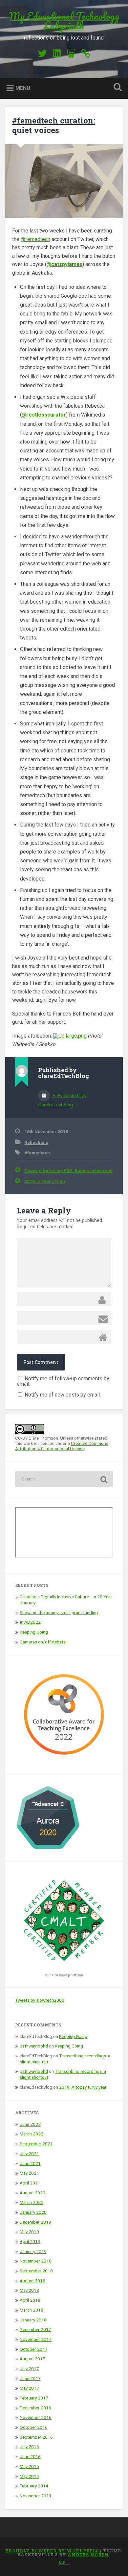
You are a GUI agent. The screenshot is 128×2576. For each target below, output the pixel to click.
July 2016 (29, 2447)
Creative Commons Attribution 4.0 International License (62, 1446)
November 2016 (36, 2417)
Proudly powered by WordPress (52, 2551)
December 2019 (35, 2222)
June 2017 (30, 2378)
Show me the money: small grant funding (59, 1613)
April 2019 (30, 2241)
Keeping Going (34, 1632)
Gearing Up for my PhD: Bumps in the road (68, 1170)
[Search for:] (64, 1479)
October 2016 (34, 2427)
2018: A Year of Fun (45, 1181)
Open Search (117, 88)
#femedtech (37, 1153)
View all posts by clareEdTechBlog (62, 1100)
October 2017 (34, 2349)
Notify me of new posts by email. (63, 1395)
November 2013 (36, 2496)
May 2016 (29, 2466)
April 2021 (30, 2183)
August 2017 (32, 2359)
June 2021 (30, 2163)
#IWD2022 (30, 1622)
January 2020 (33, 2212)
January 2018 (33, 2320)
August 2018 (32, 2281)
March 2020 (32, 2202)
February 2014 (34, 2486)
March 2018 (32, 2310)
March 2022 (32, 2134)
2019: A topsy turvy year (83, 2087)
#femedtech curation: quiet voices (54, 125)
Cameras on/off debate (43, 1642)
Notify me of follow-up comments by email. (63, 1381)
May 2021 (29, 2173)
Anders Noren (88, 2555)
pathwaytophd (34, 2046)
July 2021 (29, 2154)
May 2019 (29, 2232)
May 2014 (29, 2476)
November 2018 (36, 2261)
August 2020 (32, 2193)
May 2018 (29, 2290)
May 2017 (29, 2388)
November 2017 (36, 2339)
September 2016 (36, 2437)
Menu (23, 88)
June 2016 (30, 2456)
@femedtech (35, 239)
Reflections (36, 1142)
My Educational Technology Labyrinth (64, 21)
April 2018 (30, 2300)
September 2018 (36, 2271)
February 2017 (34, 2398)
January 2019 (33, 2251)
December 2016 (35, 2408)
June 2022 (30, 2124)
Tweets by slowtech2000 (40, 2000)
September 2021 (36, 2144)
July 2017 (29, 2369)
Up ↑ (64, 2562)
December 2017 (35, 2329)
